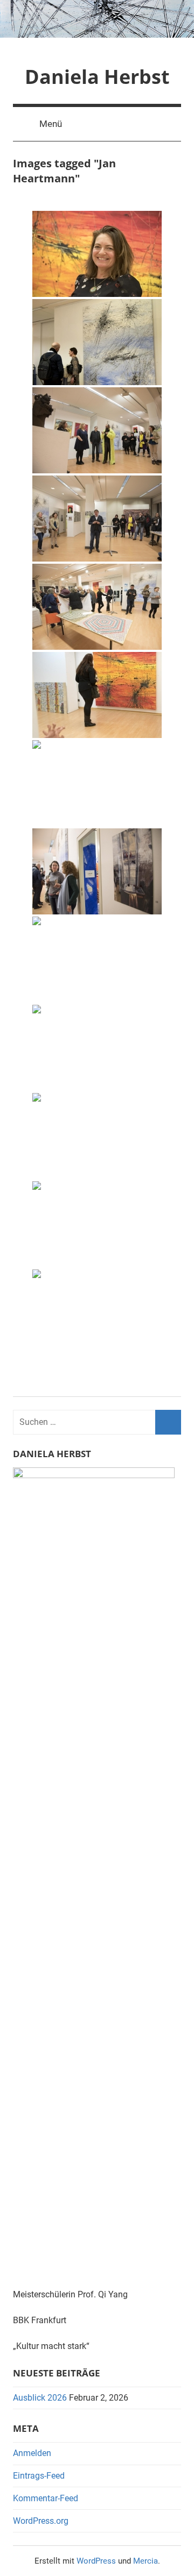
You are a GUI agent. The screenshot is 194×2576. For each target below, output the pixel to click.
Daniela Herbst (97, 77)
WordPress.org (41, 2521)
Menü (51, 124)
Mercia (145, 2561)
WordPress (96, 2561)
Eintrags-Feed (39, 2476)
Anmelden (32, 2453)
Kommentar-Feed (46, 2498)
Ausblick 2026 (40, 2398)
